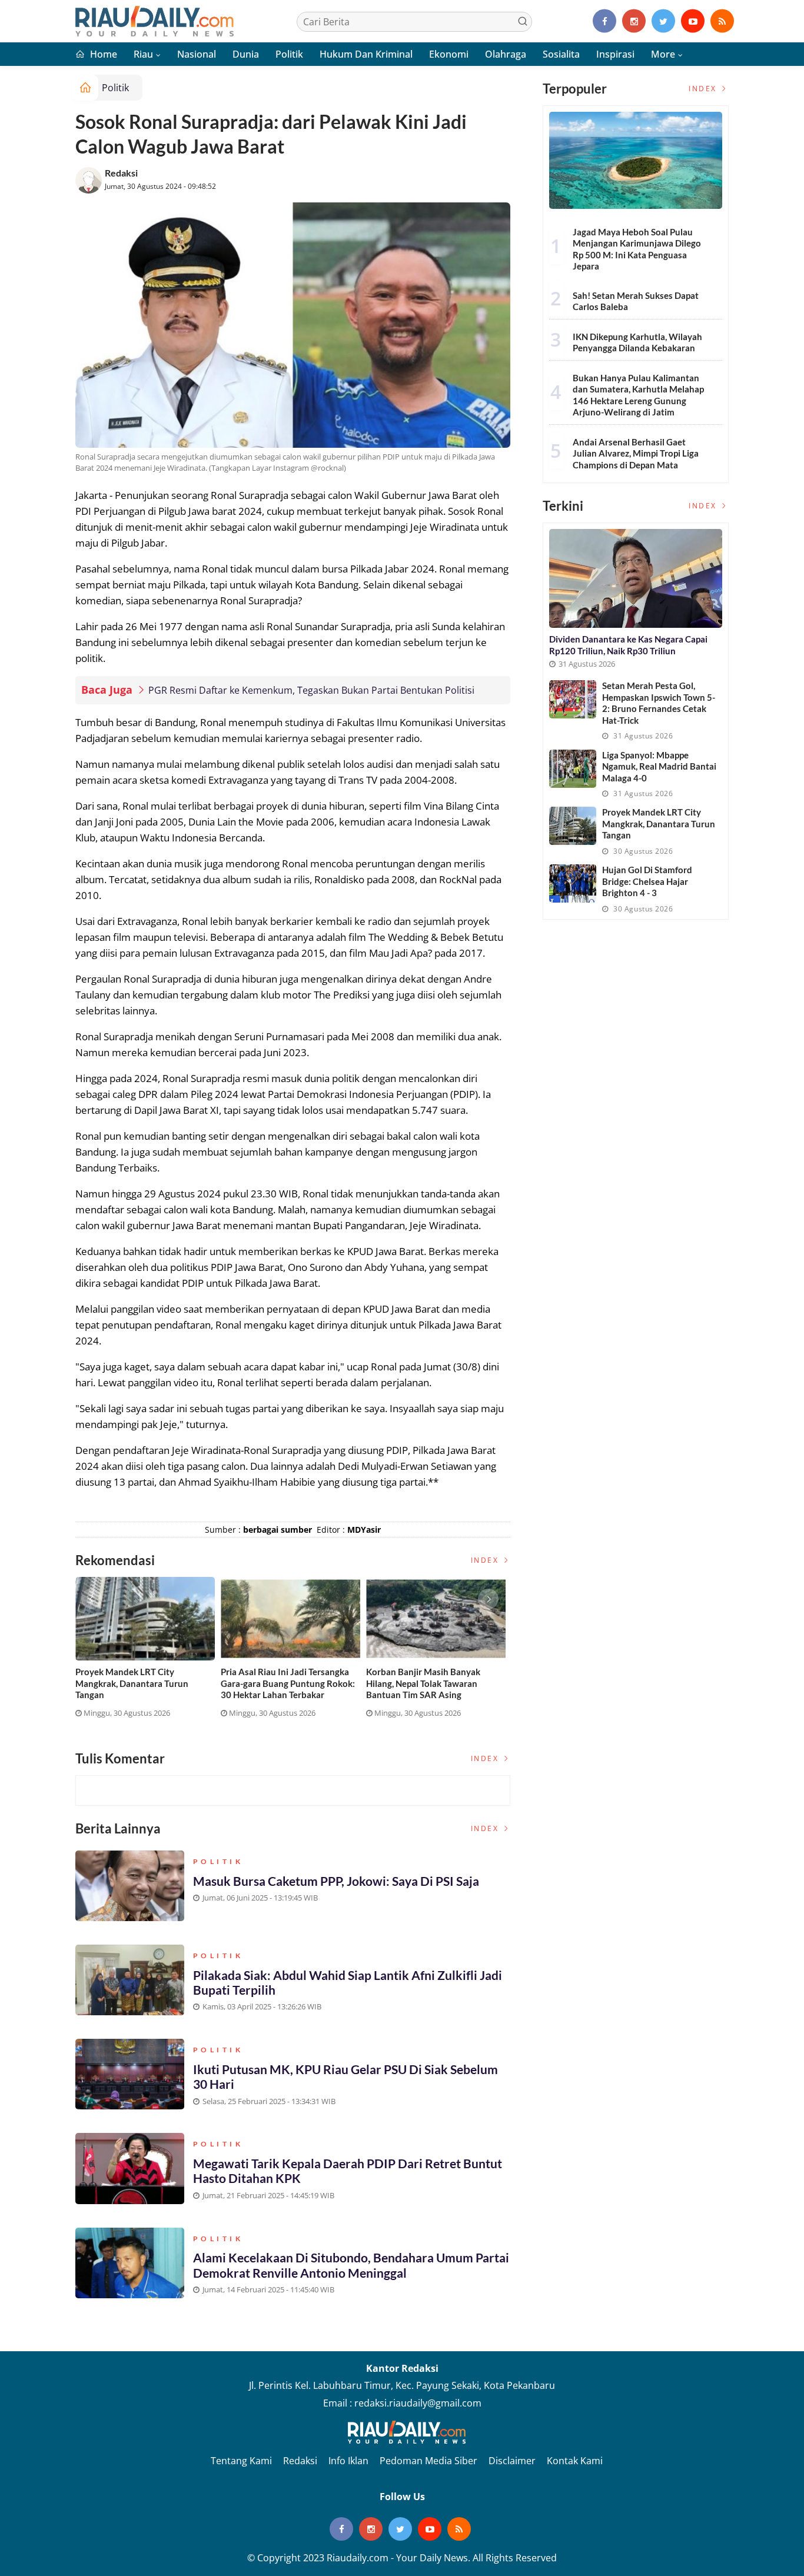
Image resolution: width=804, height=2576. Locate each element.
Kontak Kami (575, 2461)
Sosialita (561, 54)
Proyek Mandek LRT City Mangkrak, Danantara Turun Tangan (132, 1683)
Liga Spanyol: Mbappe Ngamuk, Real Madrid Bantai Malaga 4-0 (659, 766)
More (663, 54)
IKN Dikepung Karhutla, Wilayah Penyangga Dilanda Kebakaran (637, 342)
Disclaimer (512, 2461)
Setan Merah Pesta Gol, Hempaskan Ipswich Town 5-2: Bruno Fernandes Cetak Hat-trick (659, 703)
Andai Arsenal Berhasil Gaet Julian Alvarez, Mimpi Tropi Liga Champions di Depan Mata (636, 453)
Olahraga (506, 54)
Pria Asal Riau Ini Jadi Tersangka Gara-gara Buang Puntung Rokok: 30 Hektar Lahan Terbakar (288, 1683)
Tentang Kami (241, 2461)
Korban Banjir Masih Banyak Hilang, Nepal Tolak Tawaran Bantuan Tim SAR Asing (423, 1683)
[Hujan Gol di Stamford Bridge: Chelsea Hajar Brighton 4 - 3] (573, 883)
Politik (289, 54)
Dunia (246, 54)
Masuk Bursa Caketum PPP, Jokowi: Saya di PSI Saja (336, 1881)
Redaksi (121, 173)
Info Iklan (348, 2461)
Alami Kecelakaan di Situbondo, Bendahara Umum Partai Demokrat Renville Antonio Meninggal (351, 2265)
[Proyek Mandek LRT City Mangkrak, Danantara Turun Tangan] (573, 826)
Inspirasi (615, 54)
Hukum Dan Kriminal (366, 54)
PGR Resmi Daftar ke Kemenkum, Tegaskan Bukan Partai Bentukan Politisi (311, 690)
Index (486, 1560)
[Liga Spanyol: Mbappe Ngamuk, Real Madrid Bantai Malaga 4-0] (573, 769)
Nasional (197, 54)
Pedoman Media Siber (428, 2461)
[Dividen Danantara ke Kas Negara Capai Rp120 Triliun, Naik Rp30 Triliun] (636, 578)
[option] (148, 1652)
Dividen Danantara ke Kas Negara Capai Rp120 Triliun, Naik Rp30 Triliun (628, 645)
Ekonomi (449, 54)
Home (102, 54)
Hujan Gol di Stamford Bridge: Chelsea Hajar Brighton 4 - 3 (647, 881)
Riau (143, 54)
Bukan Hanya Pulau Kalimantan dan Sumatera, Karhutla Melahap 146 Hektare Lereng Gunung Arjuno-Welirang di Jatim (638, 395)
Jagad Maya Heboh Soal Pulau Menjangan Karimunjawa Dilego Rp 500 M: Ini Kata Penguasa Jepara (637, 249)
